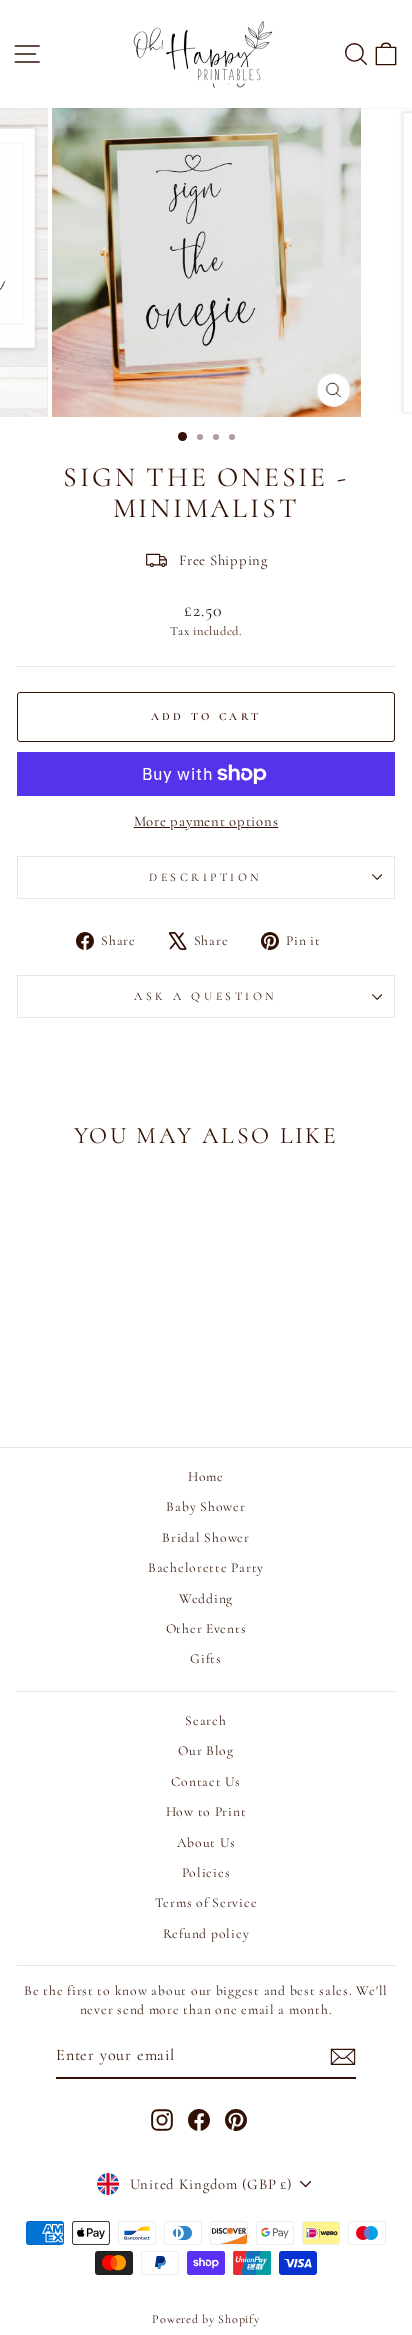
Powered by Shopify (205, 2319)
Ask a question (205, 996)
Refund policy (206, 1933)
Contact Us (205, 1781)
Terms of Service (206, 1902)
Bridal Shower (206, 1537)
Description (206, 877)
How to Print (206, 1811)
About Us (206, 1842)
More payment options (206, 821)
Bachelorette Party (206, 1567)
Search (205, 1720)
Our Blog (206, 1750)
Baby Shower (205, 1506)
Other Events (206, 1628)
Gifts (206, 1658)
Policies (206, 1872)
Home (206, 1476)
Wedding (206, 1598)
